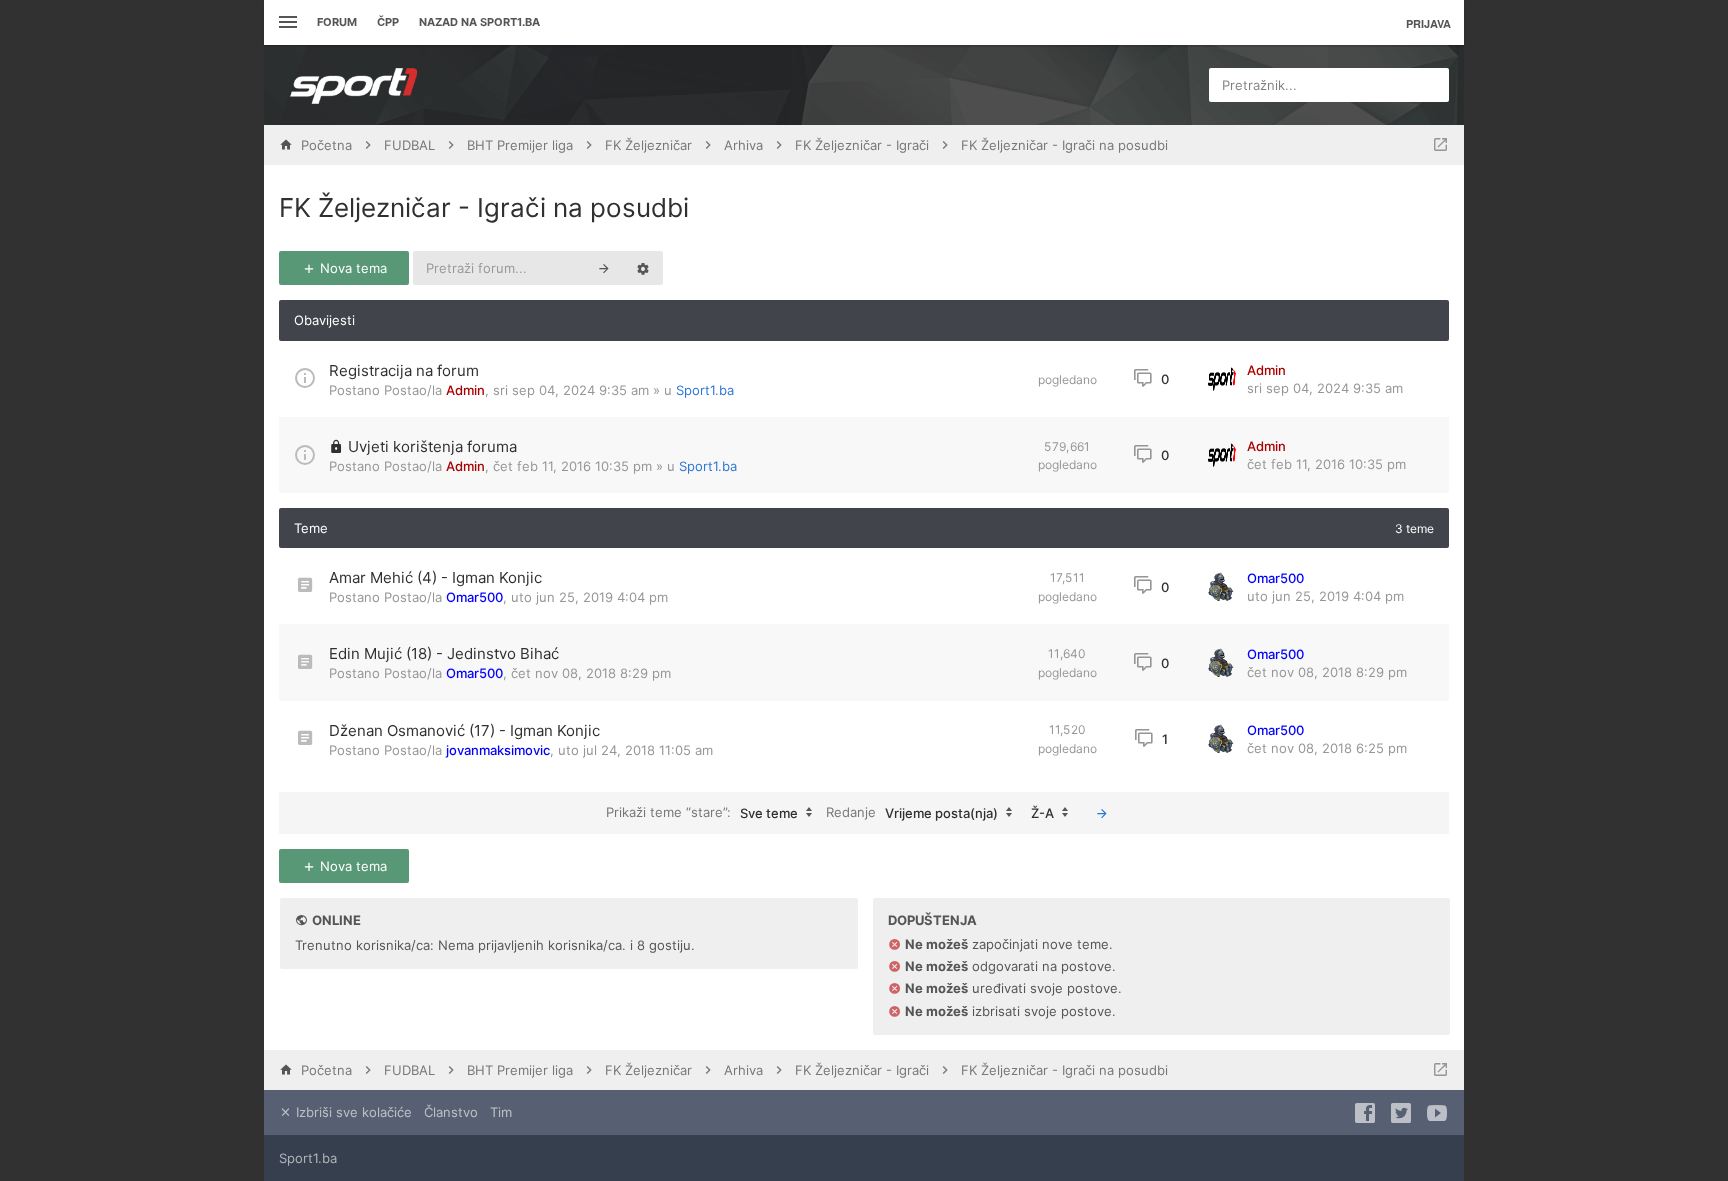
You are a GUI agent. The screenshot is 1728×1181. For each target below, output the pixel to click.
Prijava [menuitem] (1428, 23)
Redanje (912, 811)
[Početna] (354, 85)
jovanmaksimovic (498, 750)
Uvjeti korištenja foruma (432, 446)
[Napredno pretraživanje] (643, 268)
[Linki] (285, 22)
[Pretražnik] (604, 268)
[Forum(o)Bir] (1440, 145)
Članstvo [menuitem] (451, 1112)
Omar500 (474, 597)
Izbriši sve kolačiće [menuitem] (352, 1112)
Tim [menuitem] (501, 1112)
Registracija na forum (404, 370)
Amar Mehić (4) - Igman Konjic (435, 577)
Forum (337, 22)
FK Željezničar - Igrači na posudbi (484, 207)
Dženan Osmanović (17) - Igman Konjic (464, 730)
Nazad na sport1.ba (479, 22)
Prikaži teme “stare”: (702, 811)
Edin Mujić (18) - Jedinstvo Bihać (444, 653)
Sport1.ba (705, 390)
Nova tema (351, 268)
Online (336, 920)
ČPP (388, 22)
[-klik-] (1102, 813)
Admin (465, 390)
